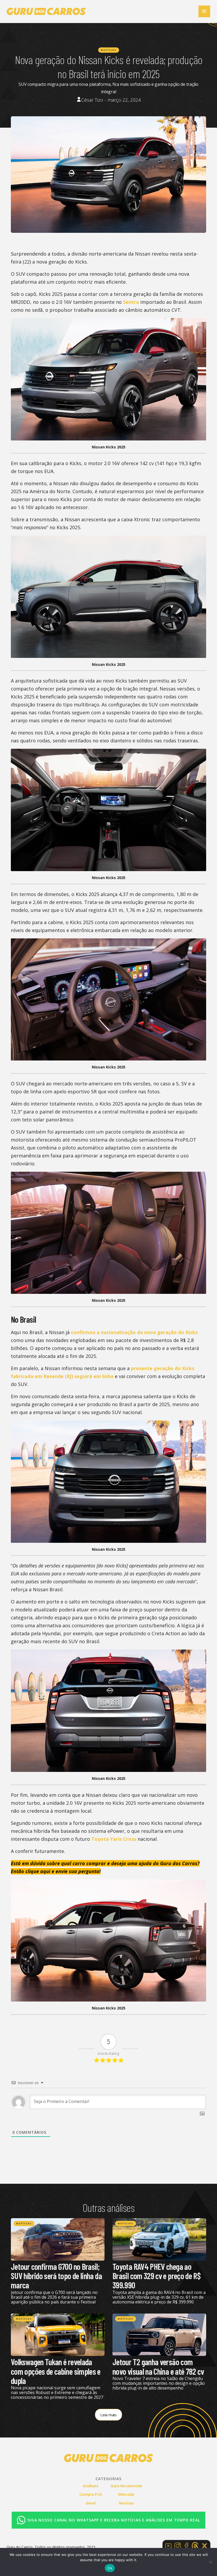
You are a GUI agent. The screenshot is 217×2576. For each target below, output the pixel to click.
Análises (91, 2486)
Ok (110, 2568)
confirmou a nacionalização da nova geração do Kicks (134, 1332)
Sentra (131, 302)
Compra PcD (91, 2494)
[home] (46, 11)
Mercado (126, 2494)
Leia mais (108, 2415)
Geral (91, 2503)
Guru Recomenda (126, 2486)
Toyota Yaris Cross (114, 1839)
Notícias (109, 50)
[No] (210, 2562)
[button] (204, 11)
